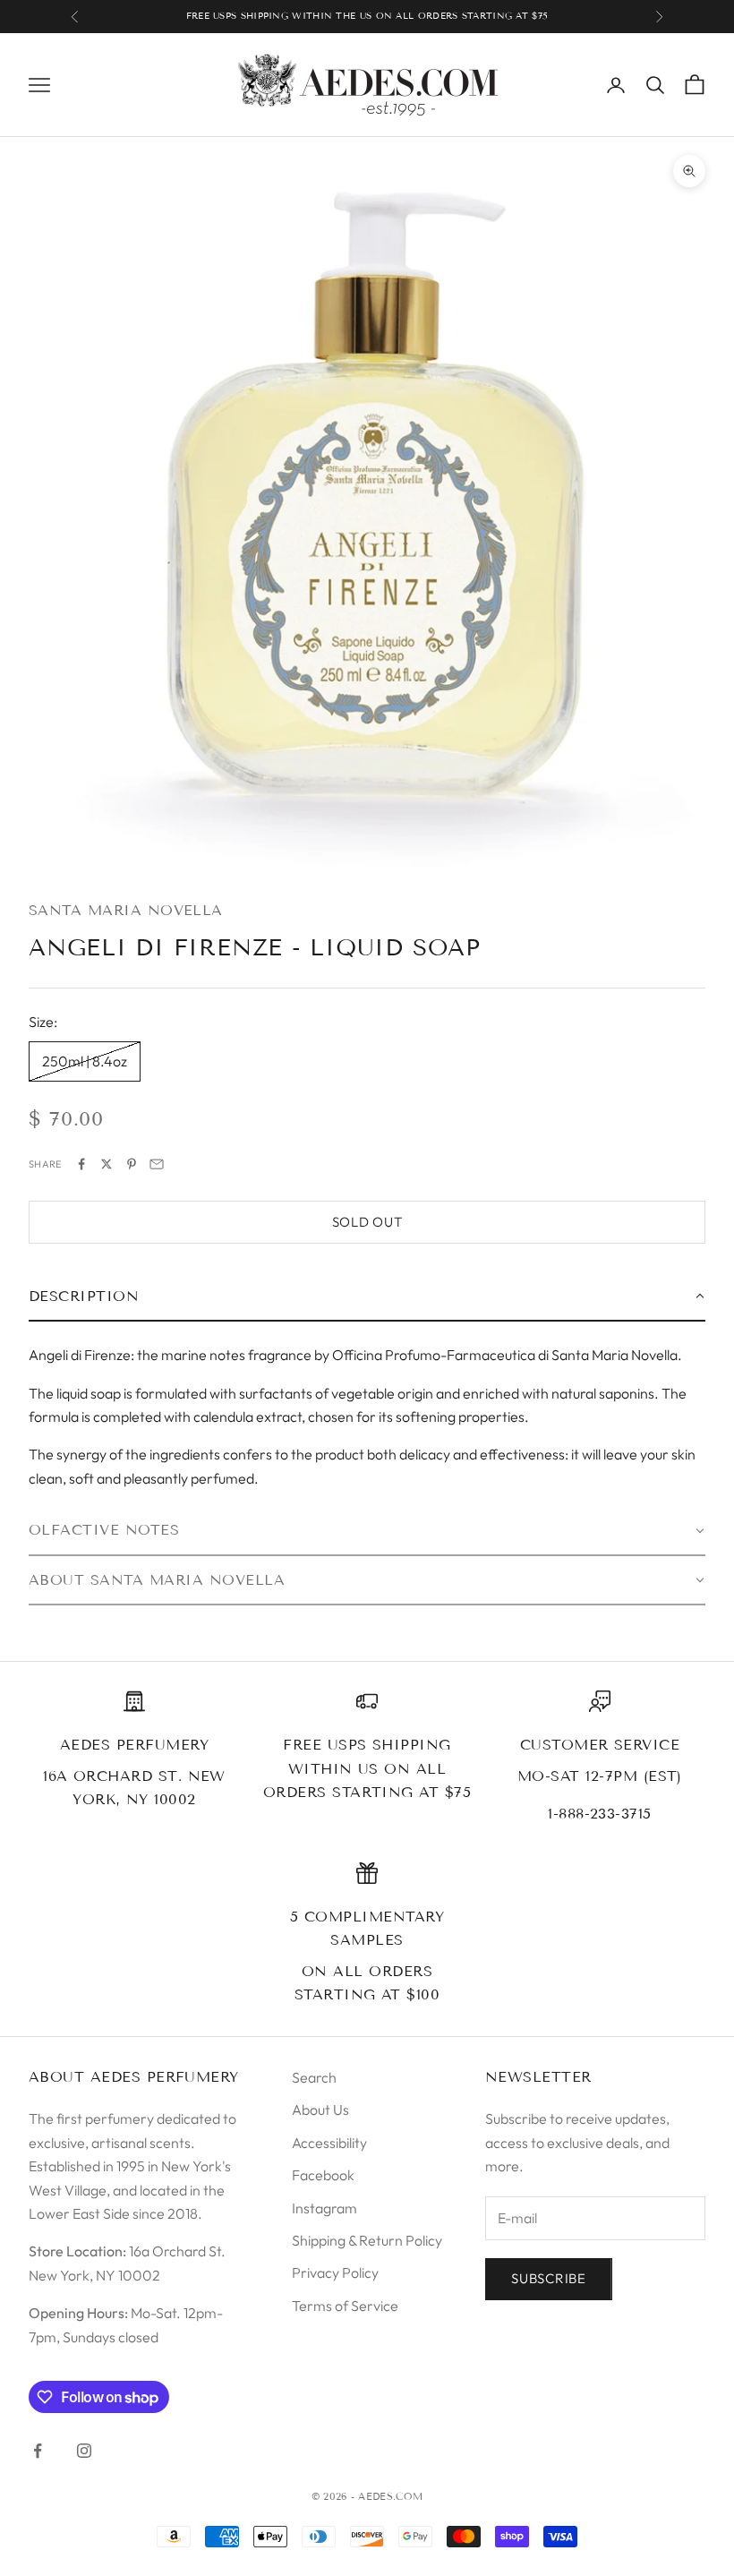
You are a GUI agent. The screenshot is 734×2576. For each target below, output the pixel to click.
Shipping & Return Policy (367, 2240)
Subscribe (549, 2278)
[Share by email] (157, 1164)
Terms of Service (345, 2306)
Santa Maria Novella (126, 910)
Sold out (367, 1222)
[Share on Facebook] (81, 1164)
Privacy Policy (335, 2272)
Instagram (324, 2208)
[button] (367, 1297)
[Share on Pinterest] (132, 1164)
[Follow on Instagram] (84, 2451)
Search (314, 2077)
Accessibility (329, 2143)
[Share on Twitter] (107, 1164)
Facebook (323, 2175)
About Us (320, 2110)
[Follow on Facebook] (38, 2451)
